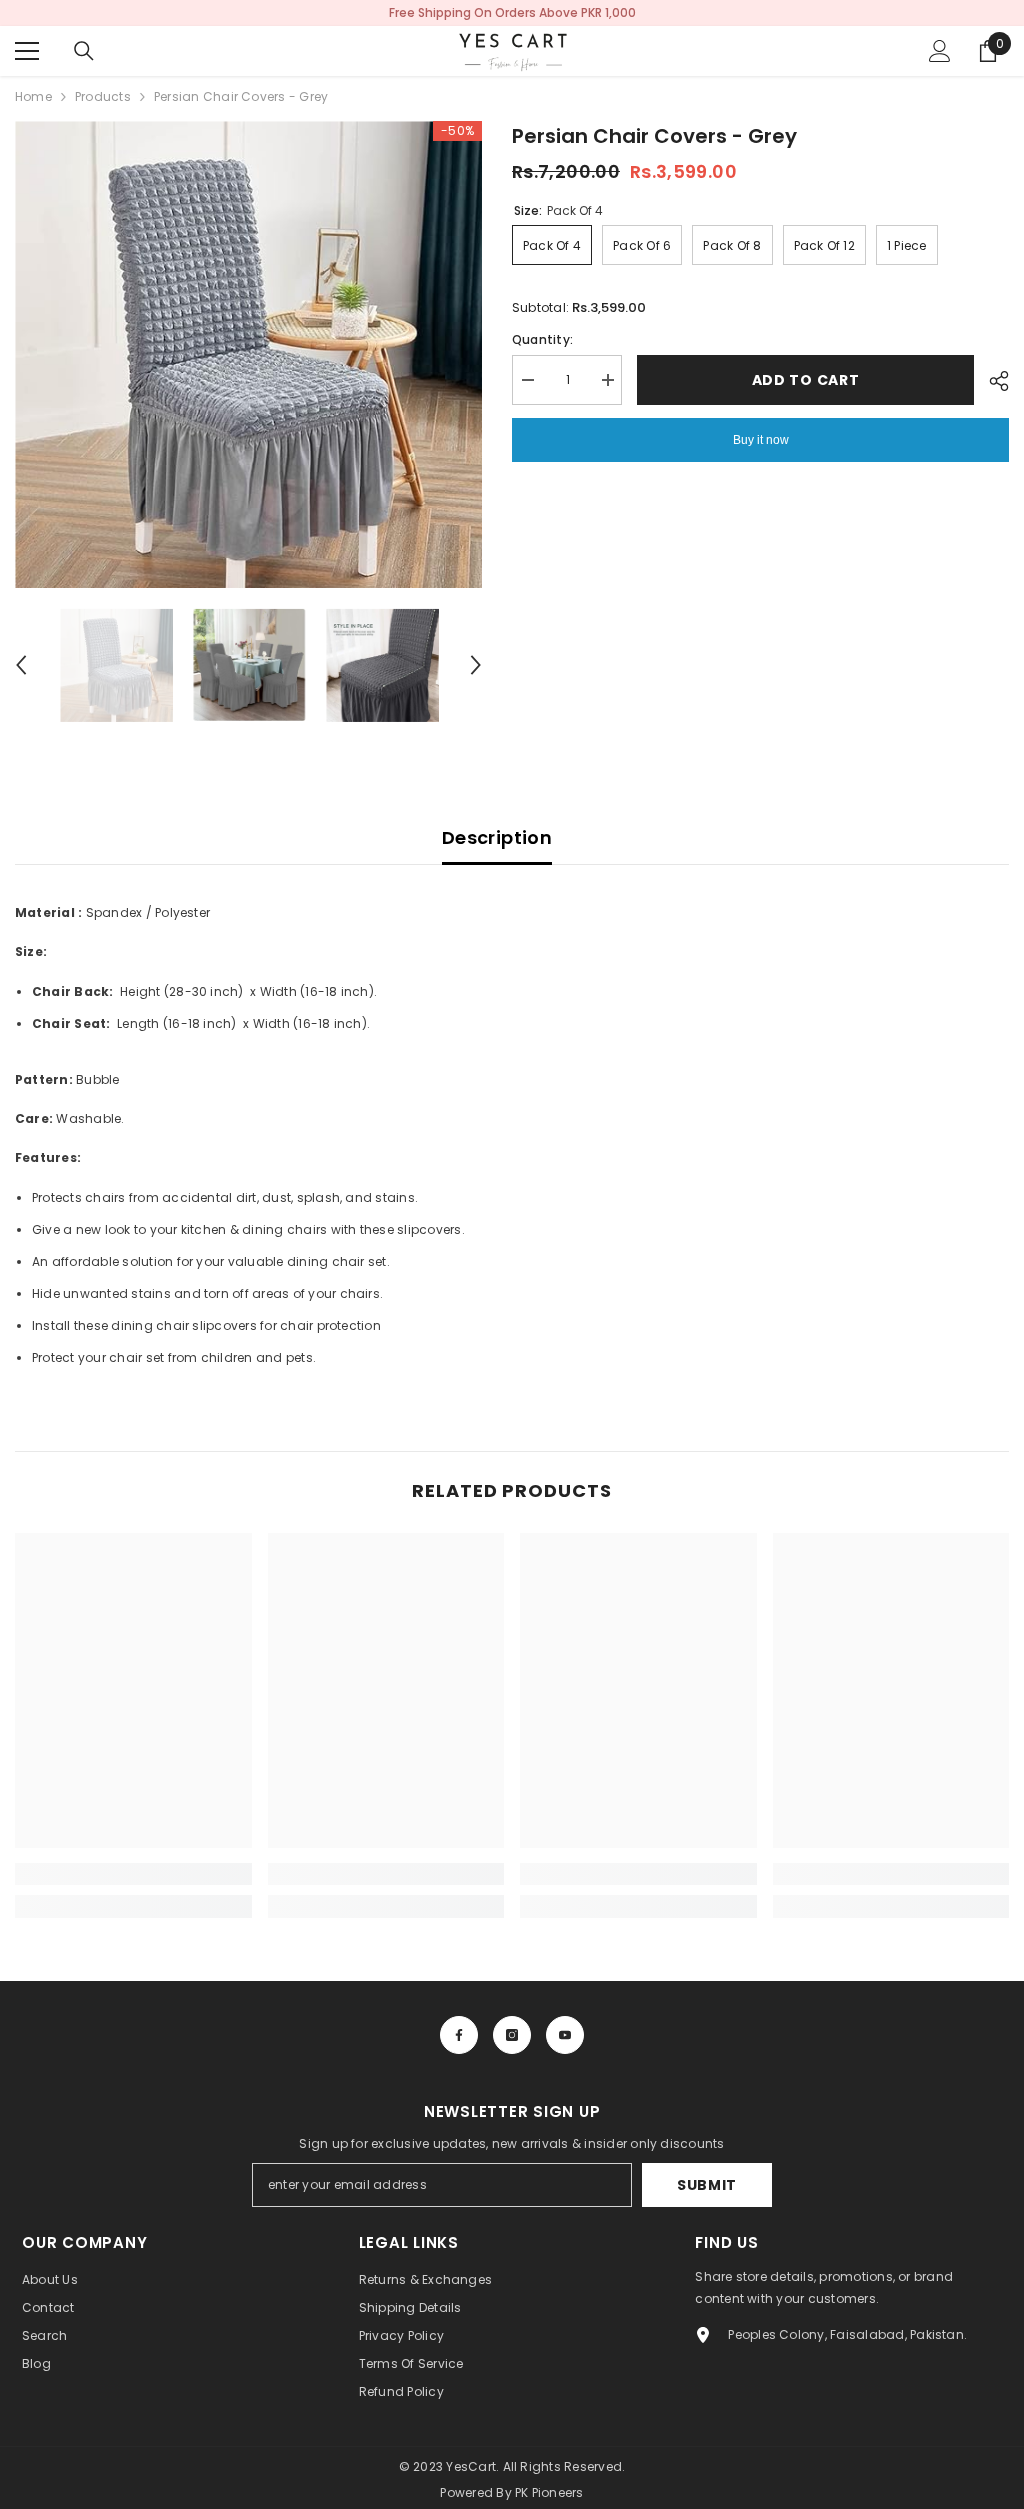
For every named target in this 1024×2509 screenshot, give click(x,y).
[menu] (27, 51)
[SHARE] (991, 381)
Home (33, 96)
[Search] (84, 51)
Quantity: (542, 339)
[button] (21, 665)
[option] (248, 354)
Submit (707, 2185)
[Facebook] (459, 2035)
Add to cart (806, 380)
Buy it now (761, 440)
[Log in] (940, 51)
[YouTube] (565, 2035)
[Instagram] (512, 2035)
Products (103, 96)
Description (497, 837)
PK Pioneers (549, 2492)
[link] (133, 1874)
